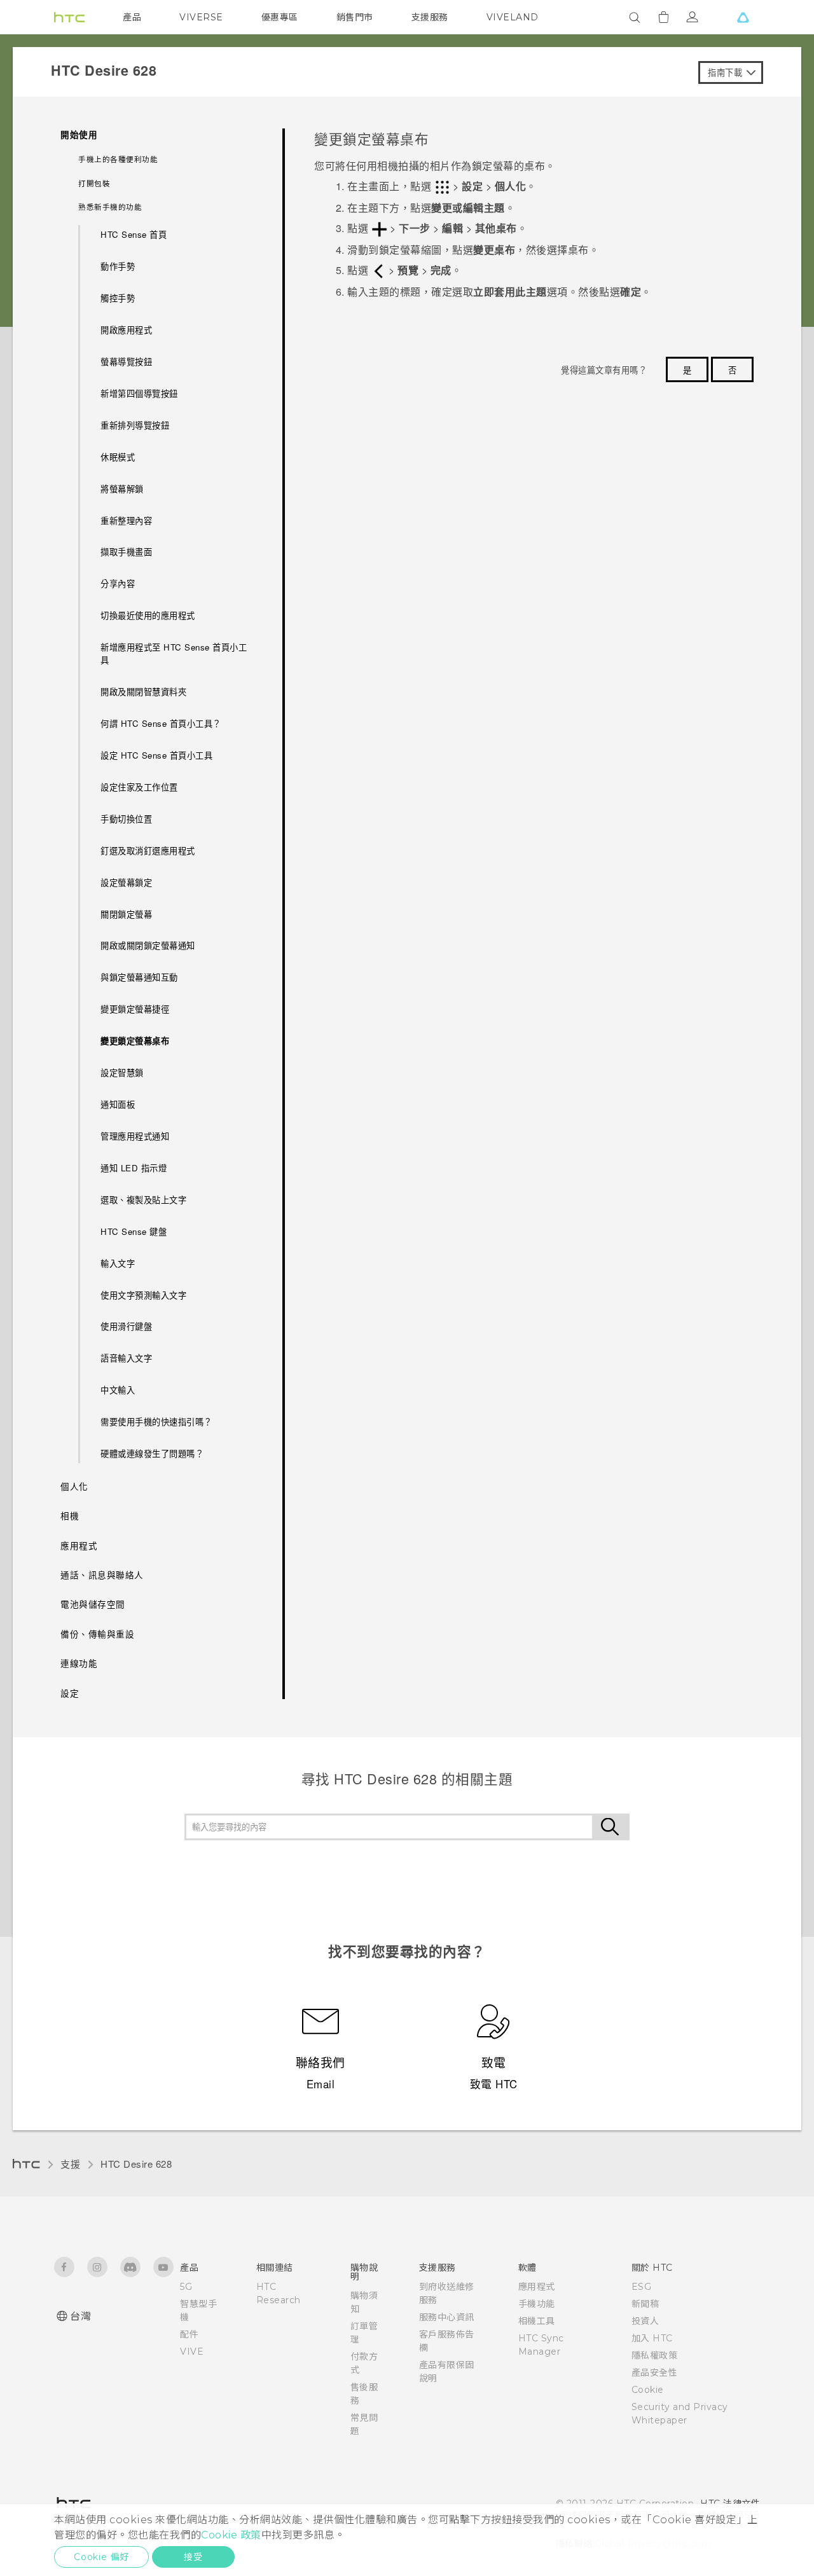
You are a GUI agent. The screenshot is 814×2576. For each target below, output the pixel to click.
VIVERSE (201, 17)
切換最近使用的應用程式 (148, 615)
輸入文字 (118, 1263)
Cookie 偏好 (101, 2557)
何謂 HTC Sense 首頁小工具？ (161, 723)
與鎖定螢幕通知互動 (139, 977)
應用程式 (537, 2287)
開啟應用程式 (126, 330)
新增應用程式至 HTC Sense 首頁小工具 (174, 653)
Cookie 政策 (231, 2535)
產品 (132, 17)
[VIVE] (743, 17)
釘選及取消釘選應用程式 (148, 851)
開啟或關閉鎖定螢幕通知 (148, 945)
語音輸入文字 (126, 1358)
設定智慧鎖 (122, 1072)
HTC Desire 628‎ (136, 2164)
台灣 (80, 2316)
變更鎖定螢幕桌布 (135, 1041)
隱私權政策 (655, 2355)
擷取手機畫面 (126, 552)
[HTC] (69, 17)
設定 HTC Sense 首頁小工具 (156, 755)
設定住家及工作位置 (139, 787)
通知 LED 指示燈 (134, 1168)
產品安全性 (655, 2373)
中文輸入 (118, 1390)
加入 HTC (652, 2338)
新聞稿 (645, 2304)
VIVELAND (513, 17)
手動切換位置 (126, 819)
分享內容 (118, 583)
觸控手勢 (118, 298)
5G (186, 2287)
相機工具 (537, 2321)
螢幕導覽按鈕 (126, 362)
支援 (70, 2164)
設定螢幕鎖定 (126, 882)
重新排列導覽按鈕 (135, 425)
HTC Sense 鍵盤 (134, 1231)
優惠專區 (280, 17)
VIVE (192, 2352)
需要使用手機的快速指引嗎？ (156, 1422)
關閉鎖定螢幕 (126, 914)
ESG (642, 2287)
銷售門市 (355, 17)
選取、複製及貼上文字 (143, 1200)
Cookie (648, 2390)
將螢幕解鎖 (122, 489)
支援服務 (430, 17)
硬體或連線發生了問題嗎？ (152, 1453)
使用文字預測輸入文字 (143, 1295)
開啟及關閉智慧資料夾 (143, 692)
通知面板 (118, 1104)
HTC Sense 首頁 (134, 234)
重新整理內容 (126, 520)
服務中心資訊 (447, 2317)
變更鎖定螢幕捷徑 (135, 1009)
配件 (189, 2334)
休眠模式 (118, 457)
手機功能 (537, 2304)
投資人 (645, 2321)
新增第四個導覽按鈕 (139, 393)
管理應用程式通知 (135, 1136)
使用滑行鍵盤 (126, 1326)
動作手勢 (118, 266)
